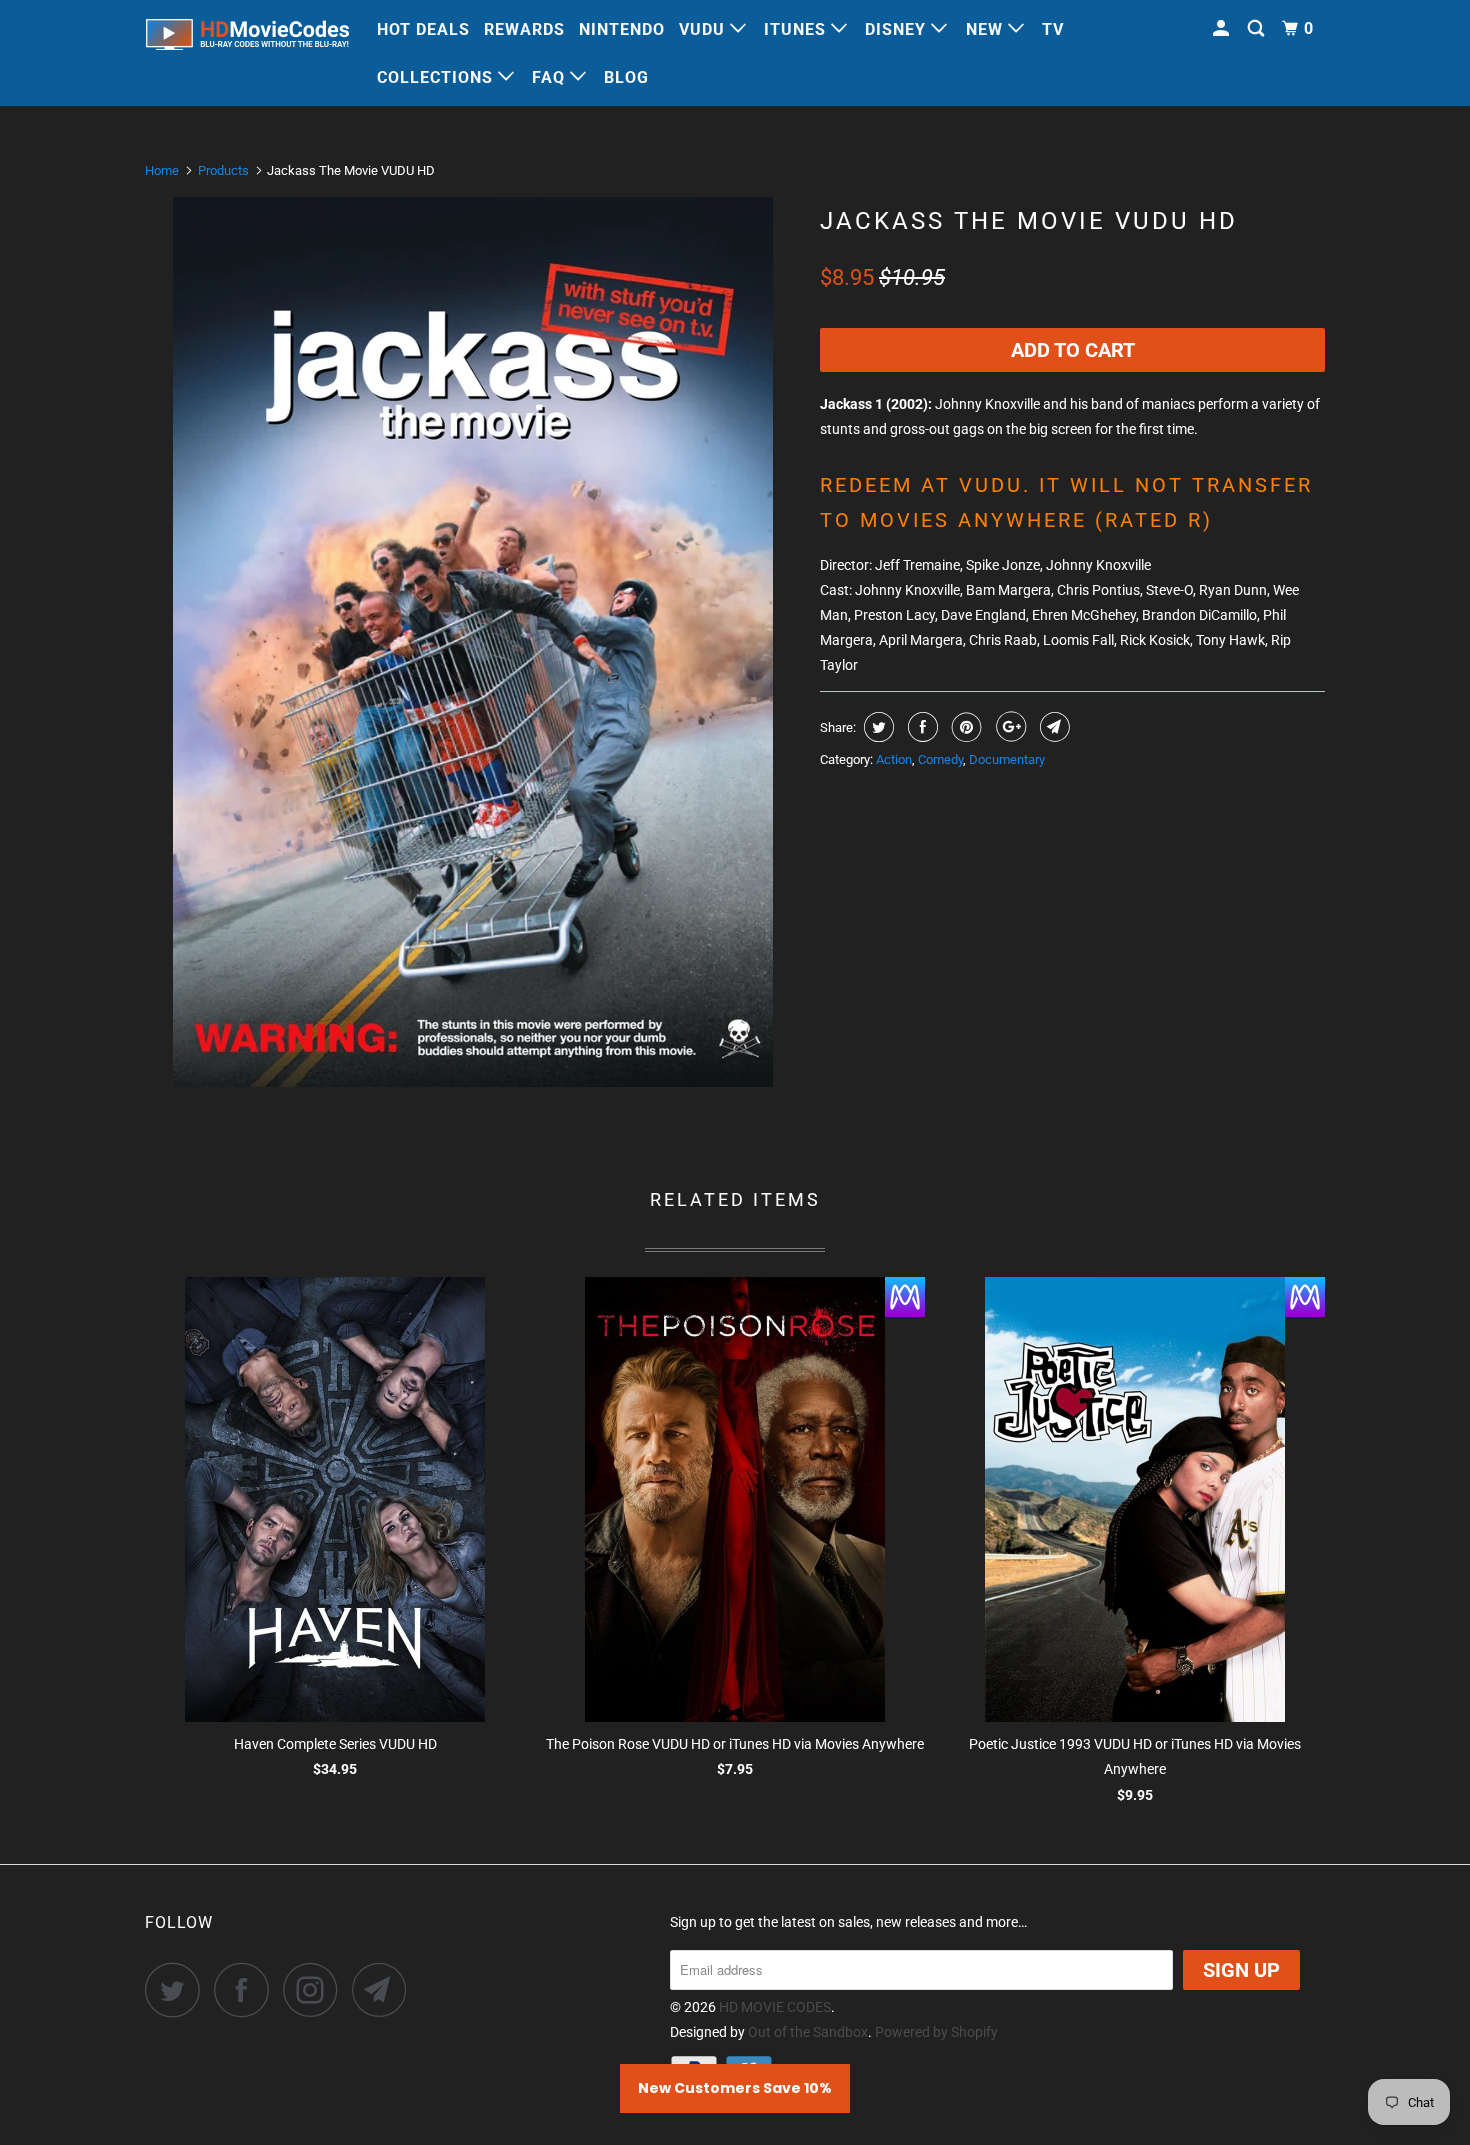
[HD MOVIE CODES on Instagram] (316, 1989)
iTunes (797, 29)
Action (894, 759)
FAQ (551, 77)
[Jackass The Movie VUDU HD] (472, 642)
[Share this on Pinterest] (964, 727)
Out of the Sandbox (808, 2032)
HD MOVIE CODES (775, 2007)
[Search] (1258, 29)
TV (1053, 29)
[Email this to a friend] (1052, 727)
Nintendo (622, 29)
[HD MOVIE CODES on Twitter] (178, 1989)
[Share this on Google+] (1008, 727)
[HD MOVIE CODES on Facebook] (247, 1989)
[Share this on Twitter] (876, 727)
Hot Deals (423, 29)
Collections (437, 77)
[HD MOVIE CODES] (247, 38)
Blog (626, 77)
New (987, 29)
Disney (898, 29)
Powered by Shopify (936, 2032)
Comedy (940, 759)
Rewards (524, 29)
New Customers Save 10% (735, 2088)
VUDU (704, 29)
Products (223, 170)
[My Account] (1223, 29)
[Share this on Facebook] (920, 727)
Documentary (1007, 759)
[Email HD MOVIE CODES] (385, 1989)
